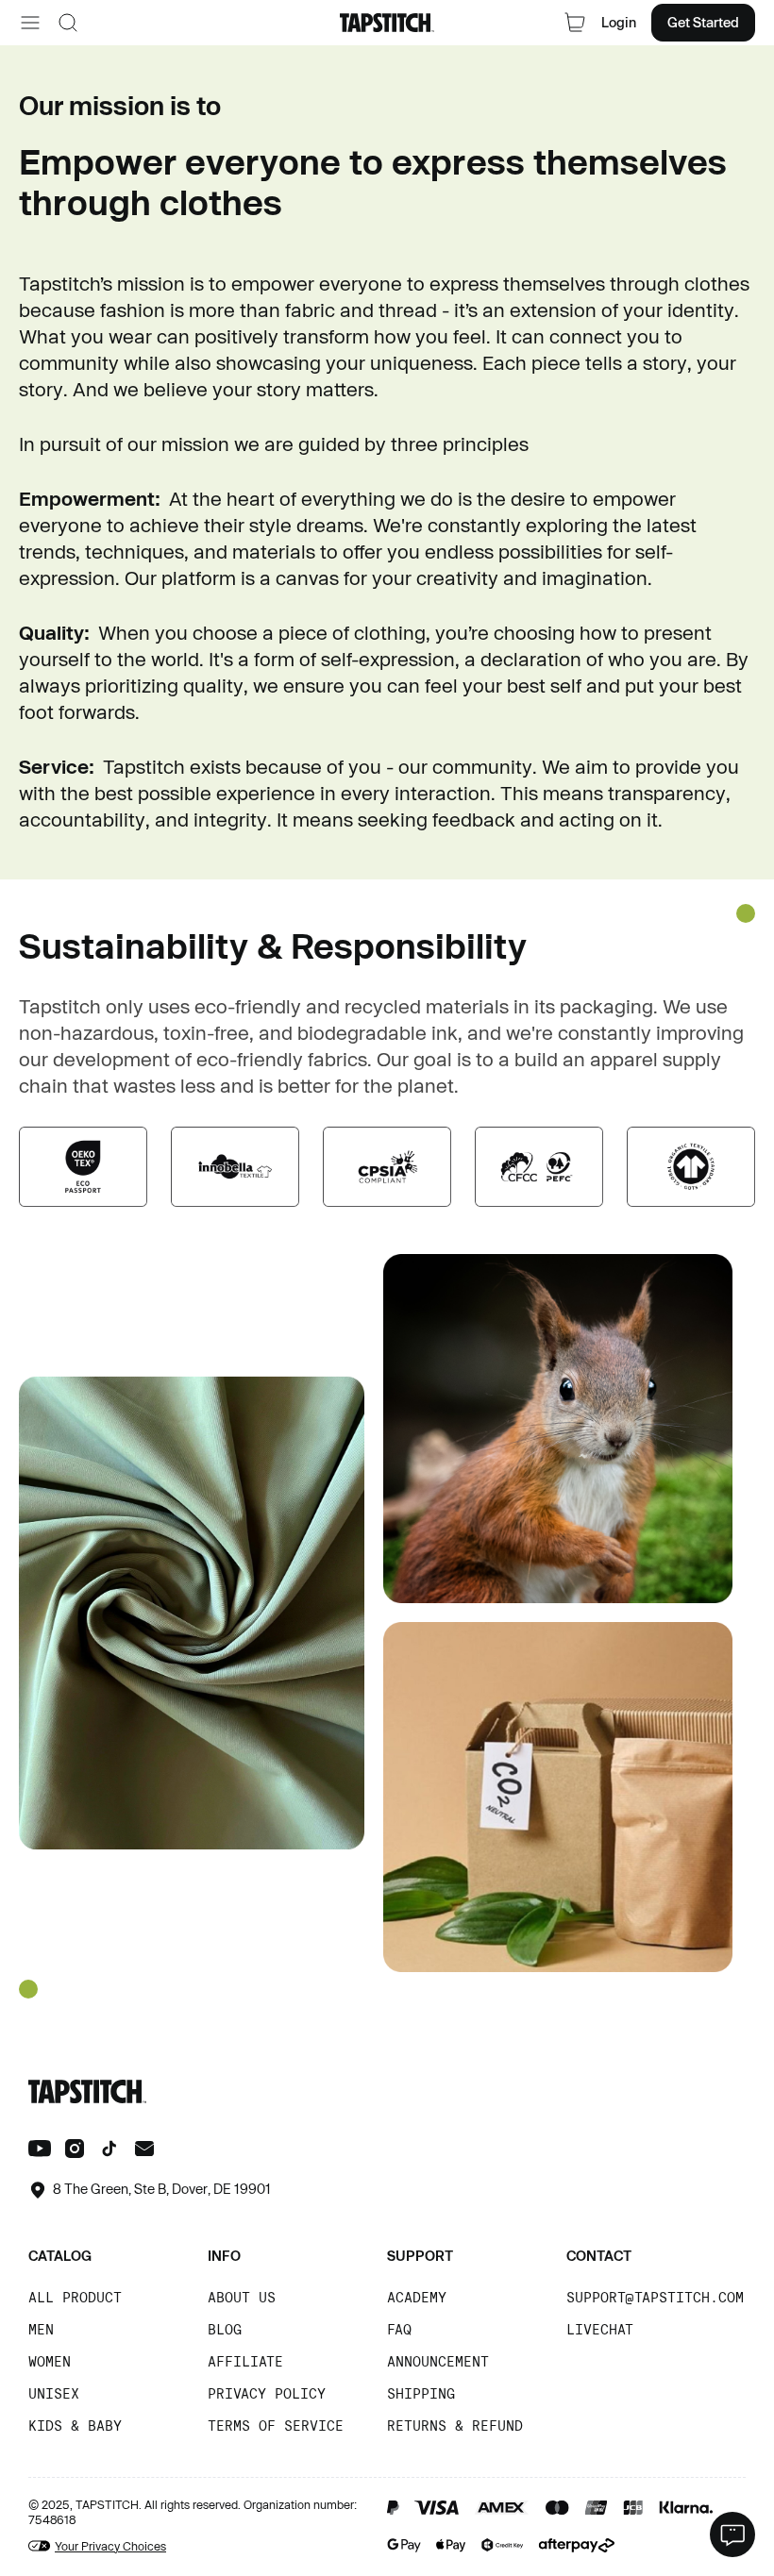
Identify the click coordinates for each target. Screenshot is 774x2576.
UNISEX (54, 2393)
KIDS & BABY (75, 2425)
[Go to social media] (40, 2151)
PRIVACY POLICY (267, 2393)
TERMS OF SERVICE (276, 2425)
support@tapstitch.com (655, 2297)
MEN (41, 2329)
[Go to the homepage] (387, 23)
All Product (75, 2297)
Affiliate (245, 2361)
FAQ (399, 2329)
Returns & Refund (455, 2425)
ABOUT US (242, 2297)
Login (619, 22)
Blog (225, 2329)
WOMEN (50, 2361)
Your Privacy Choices (110, 2546)
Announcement (438, 2361)
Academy (417, 2297)
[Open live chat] (732, 2534)
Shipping (421, 2393)
